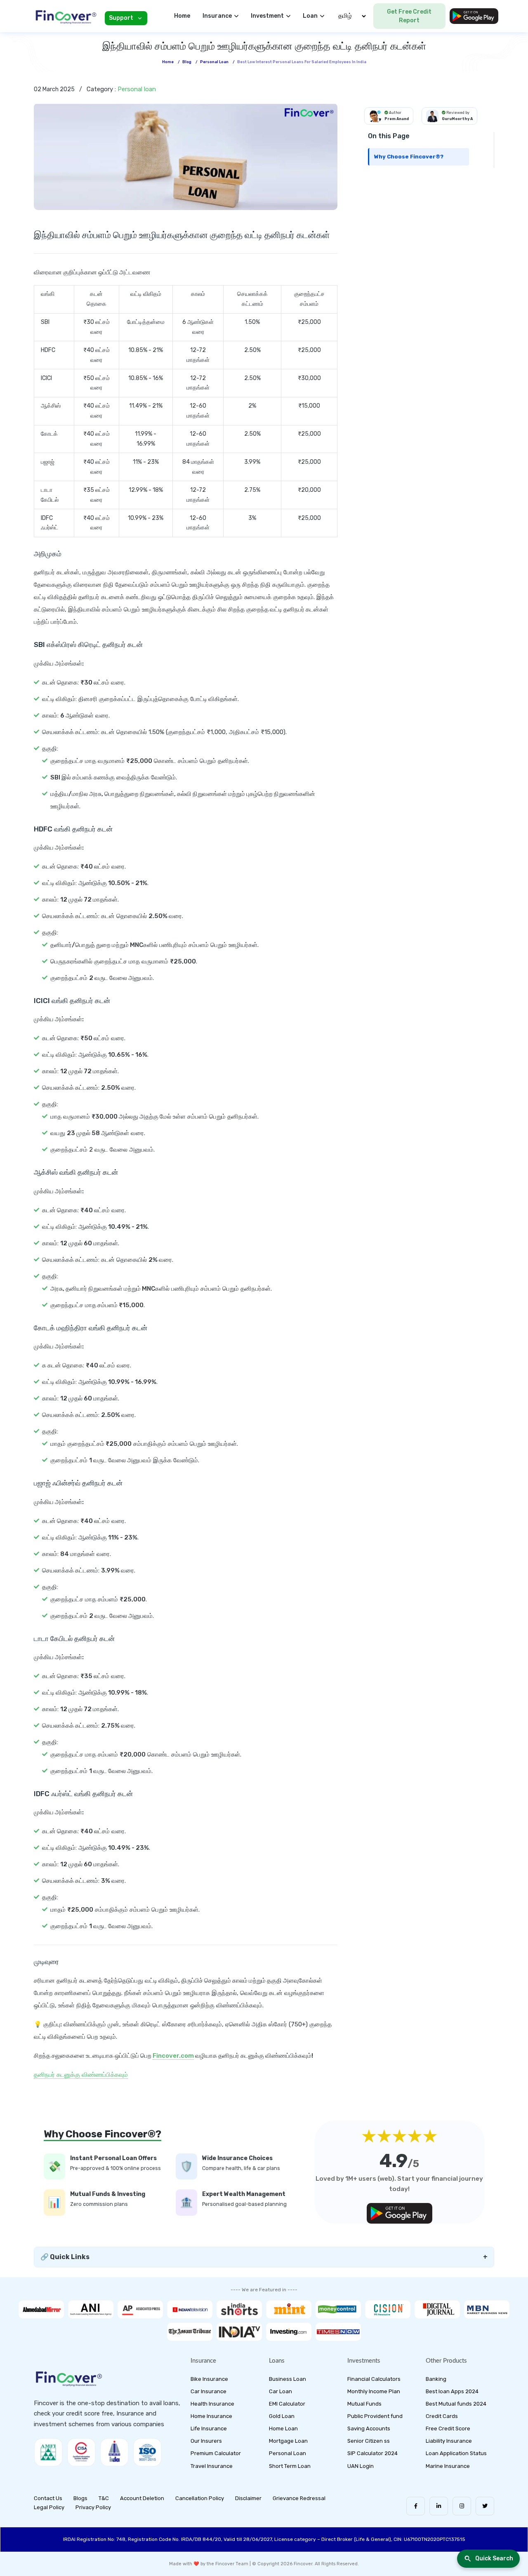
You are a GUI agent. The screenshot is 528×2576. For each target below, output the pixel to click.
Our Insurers (206, 2441)
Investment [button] (267, 16)
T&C (104, 2498)
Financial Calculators (374, 2379)
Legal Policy (49, 2507)
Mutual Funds (364, 2404)
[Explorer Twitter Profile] (485, 2506)
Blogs (80, 2498)
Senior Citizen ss (369, 2441)
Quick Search (494, 2558)
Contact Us (48, 2498)
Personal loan (214, 62)
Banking (436, 2379)
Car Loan (280, 2391)
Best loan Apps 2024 (452, 2391)
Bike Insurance (209, 2379)
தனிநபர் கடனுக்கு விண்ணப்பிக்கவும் (81, 2075)
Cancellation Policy (200, 2498)
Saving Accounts (369, 2428)
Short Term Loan (290, 2466)
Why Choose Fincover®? (409, 157)
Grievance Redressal (299, 2498)
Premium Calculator (216, 2453)
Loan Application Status (456, 2453)
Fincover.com (173, 2056)
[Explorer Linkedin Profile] (439, 2506)
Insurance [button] (217, 16)
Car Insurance (209, 2391)
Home (182, 16)
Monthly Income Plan (374, 2391)
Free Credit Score (448, 2428)
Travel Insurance (212, 2466)
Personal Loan (288, 2453)
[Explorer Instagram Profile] (462, 2506)
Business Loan (288, 2379)
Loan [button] (310, 16)
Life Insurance (209, 2428)
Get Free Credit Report (409, 16)
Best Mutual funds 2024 (456, 2404)
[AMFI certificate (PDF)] (48, 2452)
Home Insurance (211, 2416)
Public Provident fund (375, 2416)
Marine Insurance (448, 2466)
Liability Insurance (449, 2441)
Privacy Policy (93, 2507)
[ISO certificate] (147, 2452)
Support (121, 18)
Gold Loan (282, 2416)
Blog (187, 62)
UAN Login (361, 2466)
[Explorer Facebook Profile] (416, 2506)
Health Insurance (212, 2404)
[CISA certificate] (81, 2452)
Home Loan (283, 2428)
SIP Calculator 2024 (372, 2453)
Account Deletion (142, 2498)
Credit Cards (442, 2416)
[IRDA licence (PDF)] (114, 2452)
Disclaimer (248, 2498)
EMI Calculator (287, 2404)
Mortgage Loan (288, 2441)
